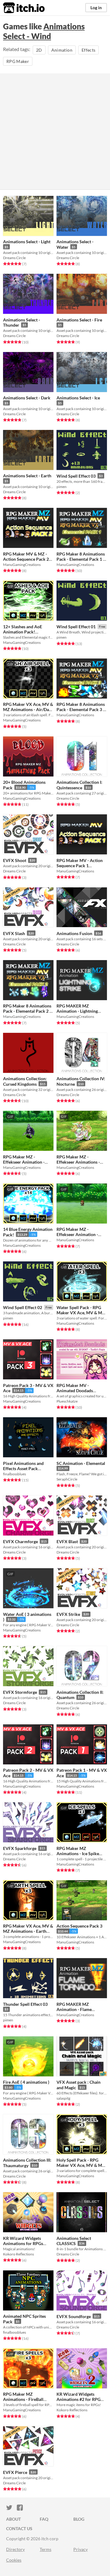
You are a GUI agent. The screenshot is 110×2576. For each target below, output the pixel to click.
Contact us (19, 2528)
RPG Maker (18, 61)
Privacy (81, 2549)
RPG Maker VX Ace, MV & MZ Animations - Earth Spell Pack (28, 1931)
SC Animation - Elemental (81, 1463)
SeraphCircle (67, 1479)
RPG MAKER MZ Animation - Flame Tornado (74, 2009)
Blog (79, 2519)
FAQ (44, 2519)
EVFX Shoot (15, 860)
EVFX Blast (67, 1541)
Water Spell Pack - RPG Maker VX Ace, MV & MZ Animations (81, 1313)
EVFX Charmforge (20, 1541)
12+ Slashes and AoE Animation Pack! (23, 629)
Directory (15, 2549)
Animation (62, 50)
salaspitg (63, 2098)
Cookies (14, 2560)
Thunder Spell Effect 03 (25, 2004)
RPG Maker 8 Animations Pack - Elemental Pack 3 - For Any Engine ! (81, 709)
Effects (88, 50)
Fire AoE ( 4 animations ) (26, 2082)
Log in (96, 7)
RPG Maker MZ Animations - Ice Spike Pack (78, 1854)
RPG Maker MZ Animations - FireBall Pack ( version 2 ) (23, 2399)
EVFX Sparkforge (20, 1848)
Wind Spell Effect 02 (23, 1307)
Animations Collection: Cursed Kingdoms (25, 1081)
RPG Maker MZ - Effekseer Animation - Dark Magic (24, 1162)
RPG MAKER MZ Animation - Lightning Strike (77, 1011)
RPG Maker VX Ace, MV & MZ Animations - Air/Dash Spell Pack (28, 710)
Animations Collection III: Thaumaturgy (27, 2163)
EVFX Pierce (15, 2472)
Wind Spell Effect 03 (76, 476)
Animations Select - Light (27, 242)
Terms (46, 2549)
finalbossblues (15, 1474)
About (13, 2519)
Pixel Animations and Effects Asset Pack (23, 1466)
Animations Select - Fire (79, 320)
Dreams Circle (14, 258)
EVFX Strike (68, 1614)
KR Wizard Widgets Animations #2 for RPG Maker (79, 2399)
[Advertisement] (55, 131)
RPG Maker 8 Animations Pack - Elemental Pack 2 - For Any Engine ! (27, 1011)
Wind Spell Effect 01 (76, 627)
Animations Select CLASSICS (74, 2241)
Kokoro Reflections (18, 2254)
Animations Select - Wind (44, 31)
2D (39, 50)
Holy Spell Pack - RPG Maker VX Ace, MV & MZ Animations (81, 2165)
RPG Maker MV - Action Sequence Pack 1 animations (80, 866)
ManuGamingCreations (22, 565)
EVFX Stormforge (20, 1692)
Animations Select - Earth (27, 476)
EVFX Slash (14, 933)
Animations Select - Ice (78, 398)
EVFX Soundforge (74, 2316)
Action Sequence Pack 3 (79, 1926)
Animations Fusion (74, 933)
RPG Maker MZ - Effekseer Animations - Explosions (78, 1162)
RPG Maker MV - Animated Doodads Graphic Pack (75, 1391)
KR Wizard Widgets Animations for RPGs (23, 2241)
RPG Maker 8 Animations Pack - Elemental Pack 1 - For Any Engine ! (81, 559)
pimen (62, 487)
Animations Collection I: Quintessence (79, 785)
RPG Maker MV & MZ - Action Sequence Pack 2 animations (26, 559)
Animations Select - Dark (27, 398)
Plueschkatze (67, 1401)
